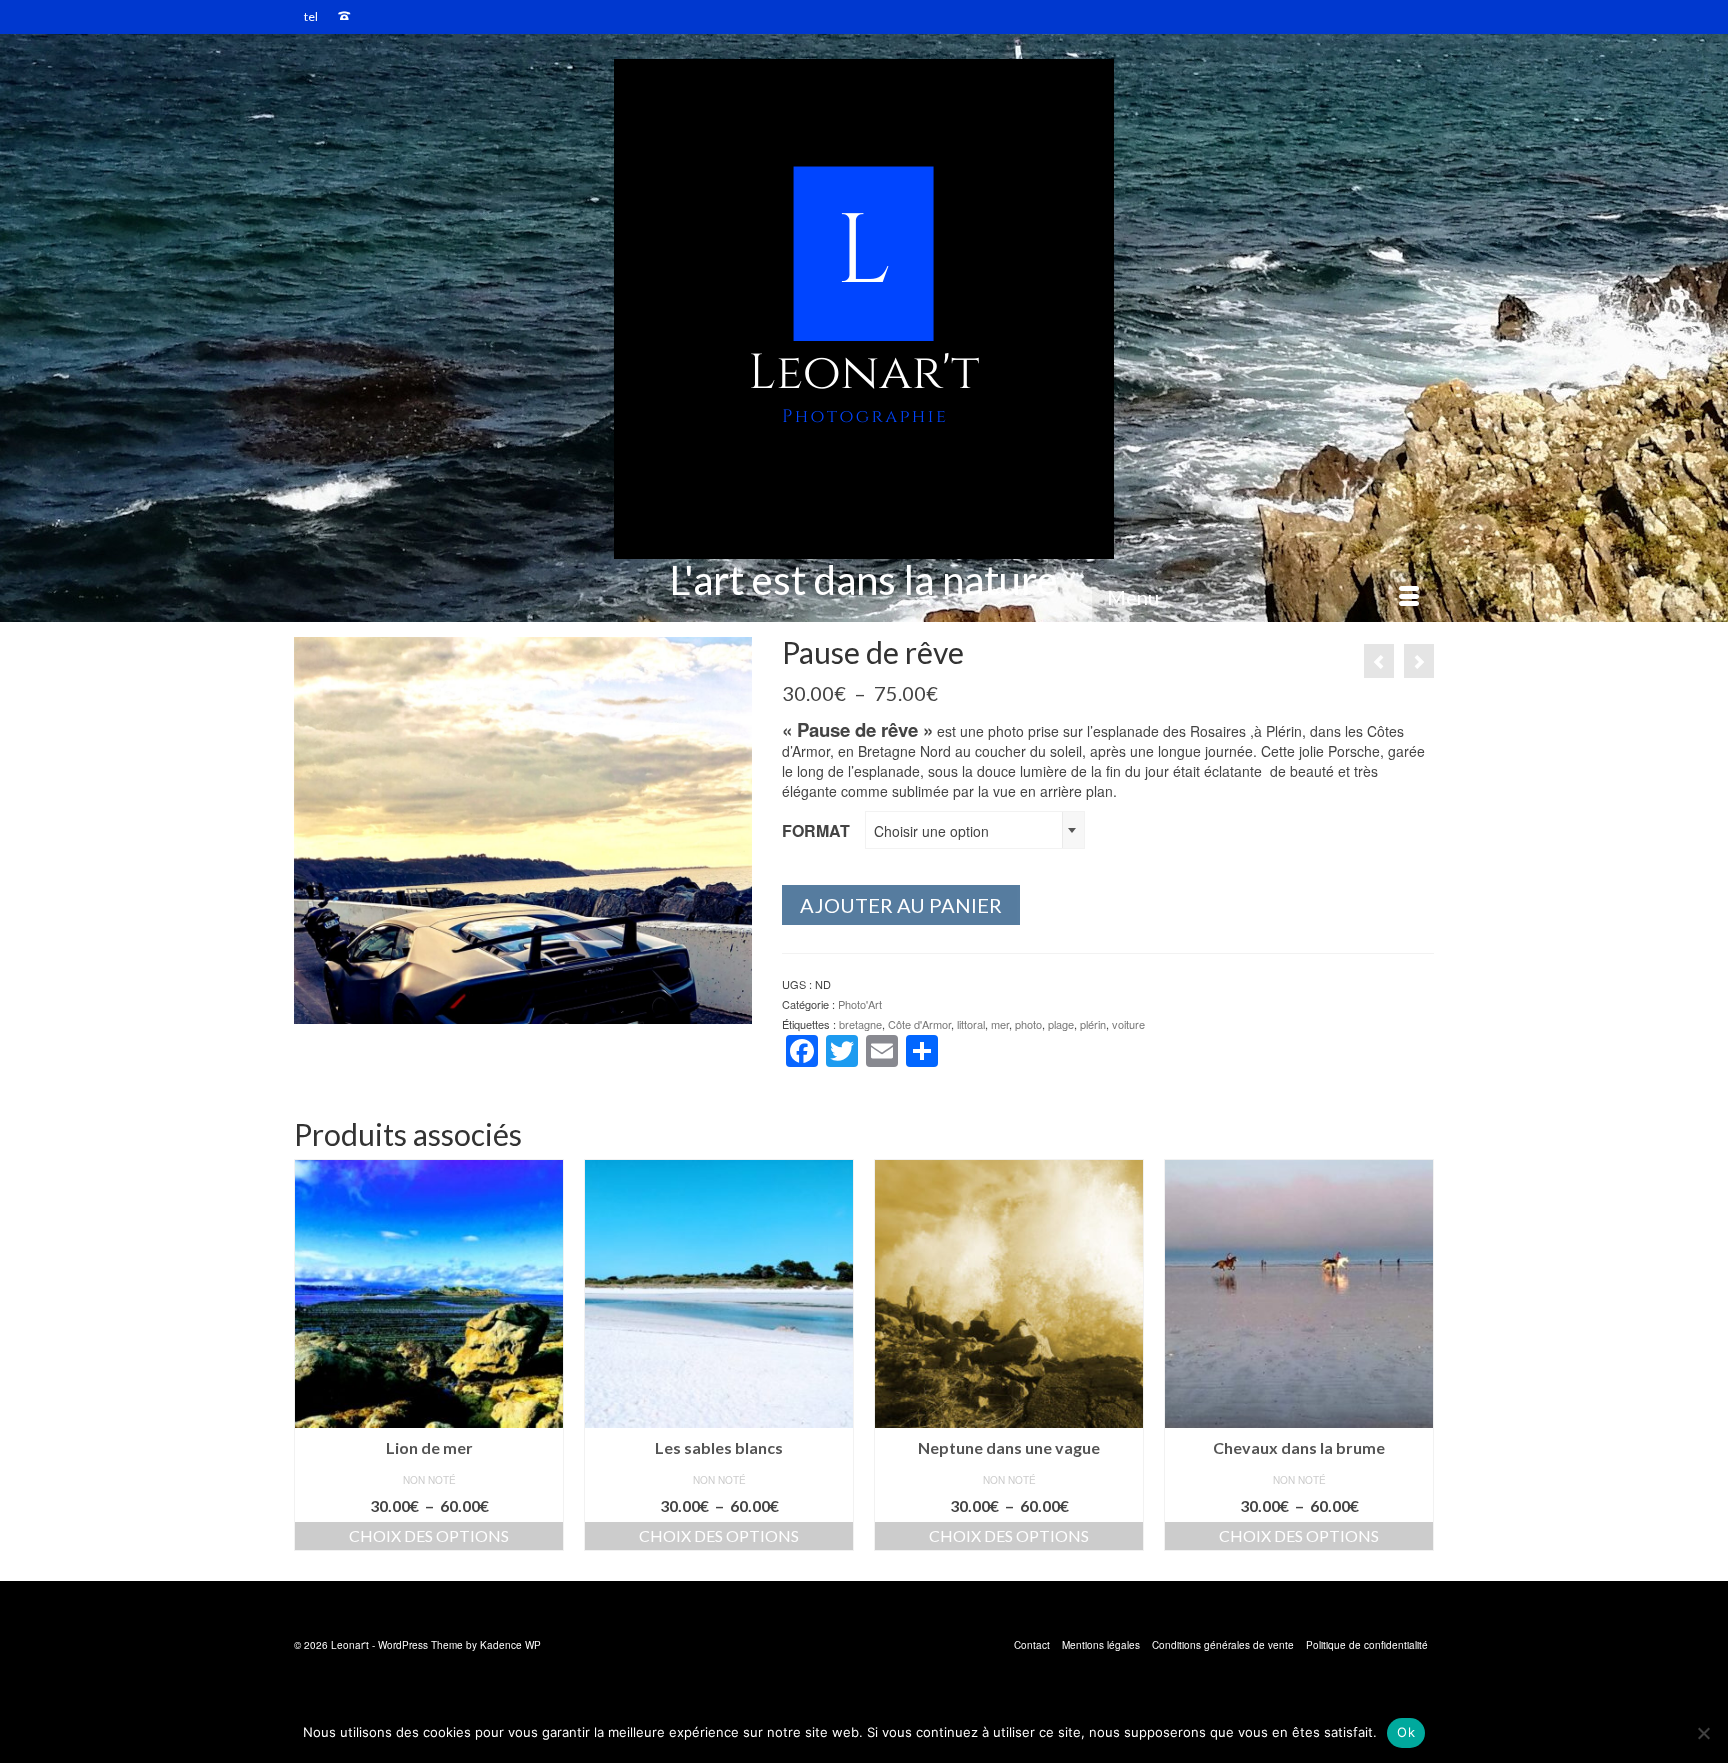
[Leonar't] (864, 309)
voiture (1128, 1024)
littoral (971, 1024)
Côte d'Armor (919, 1024)
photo (1028, 1024)
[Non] (1703, 1733)
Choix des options (437, 1535)
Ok (1406, 1732)
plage (1061, 1024)
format (816, 830)
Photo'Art (860, 1004)
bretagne (860, 1024)
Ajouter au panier (901, 905)
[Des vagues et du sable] (1419, 661)
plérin (1093, 1024)
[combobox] (975, 830)
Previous (311, 1355)
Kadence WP (510, 1645)
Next (1416, 1355)
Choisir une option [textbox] (931, 831)
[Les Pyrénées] (1379, 661)
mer (1000, 1024)
